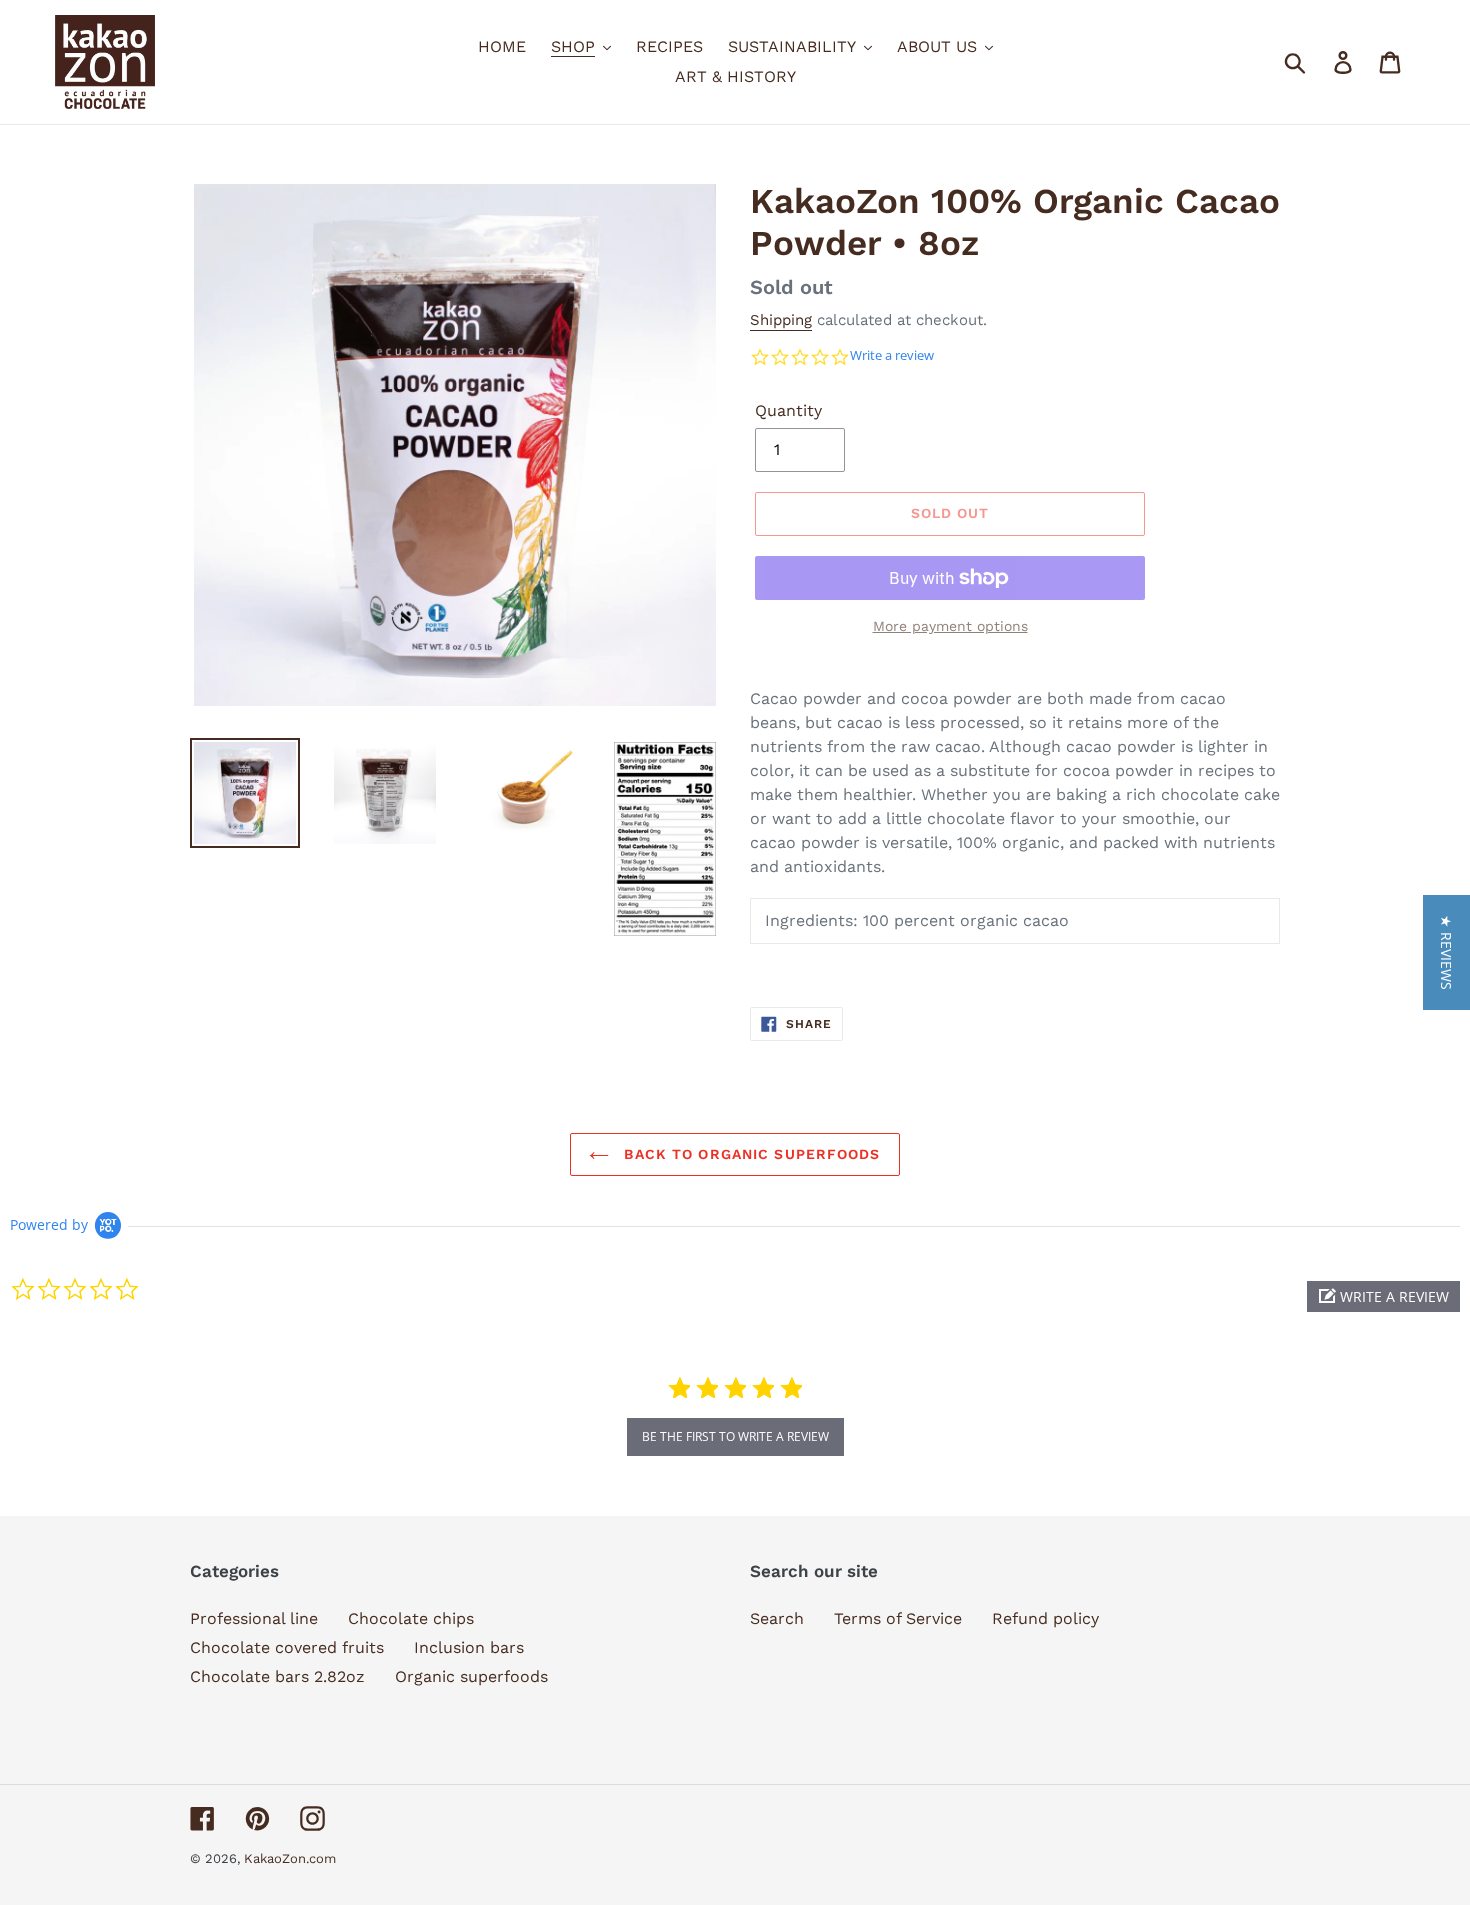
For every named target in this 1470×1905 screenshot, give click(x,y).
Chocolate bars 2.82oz (277, 1676)
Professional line (254, 1618)
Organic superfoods (471, 1676)
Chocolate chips (411, 1618)
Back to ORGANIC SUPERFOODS (749, 1154)
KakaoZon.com (290, 1858)
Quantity (788, 410)
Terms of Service (898, 1618)
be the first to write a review (735, 1436)
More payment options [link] (950, 626)
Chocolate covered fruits (287, 1647)
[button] (1383, 1296)
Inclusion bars (469, 1647)
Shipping (781, 320)
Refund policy (1045, 1618)
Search (777, 1618)
